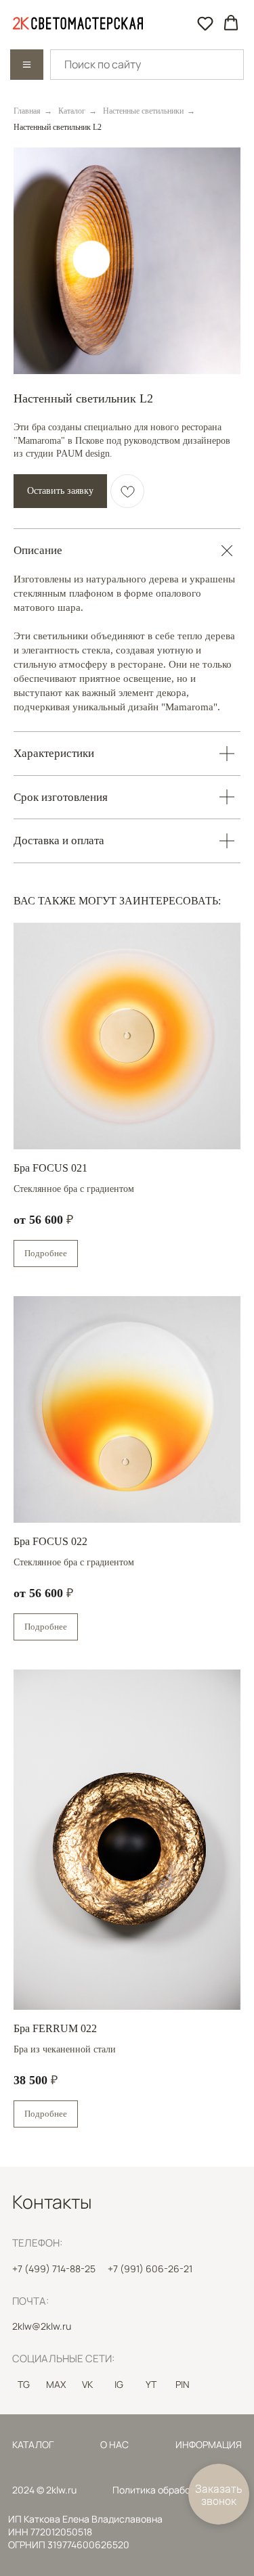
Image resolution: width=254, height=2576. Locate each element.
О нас (114, 2444)
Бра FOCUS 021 (50, 1168)
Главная (27, 111)
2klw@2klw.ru (42, 2326)
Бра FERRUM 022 (55, 2028)
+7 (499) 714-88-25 (54, 2269)
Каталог (72, 111)
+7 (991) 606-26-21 (150, 2269)
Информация (209, 2444)
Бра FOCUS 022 (50, 1541)
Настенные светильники (143, 111)
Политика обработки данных (176, 2490)
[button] (205, 23)
